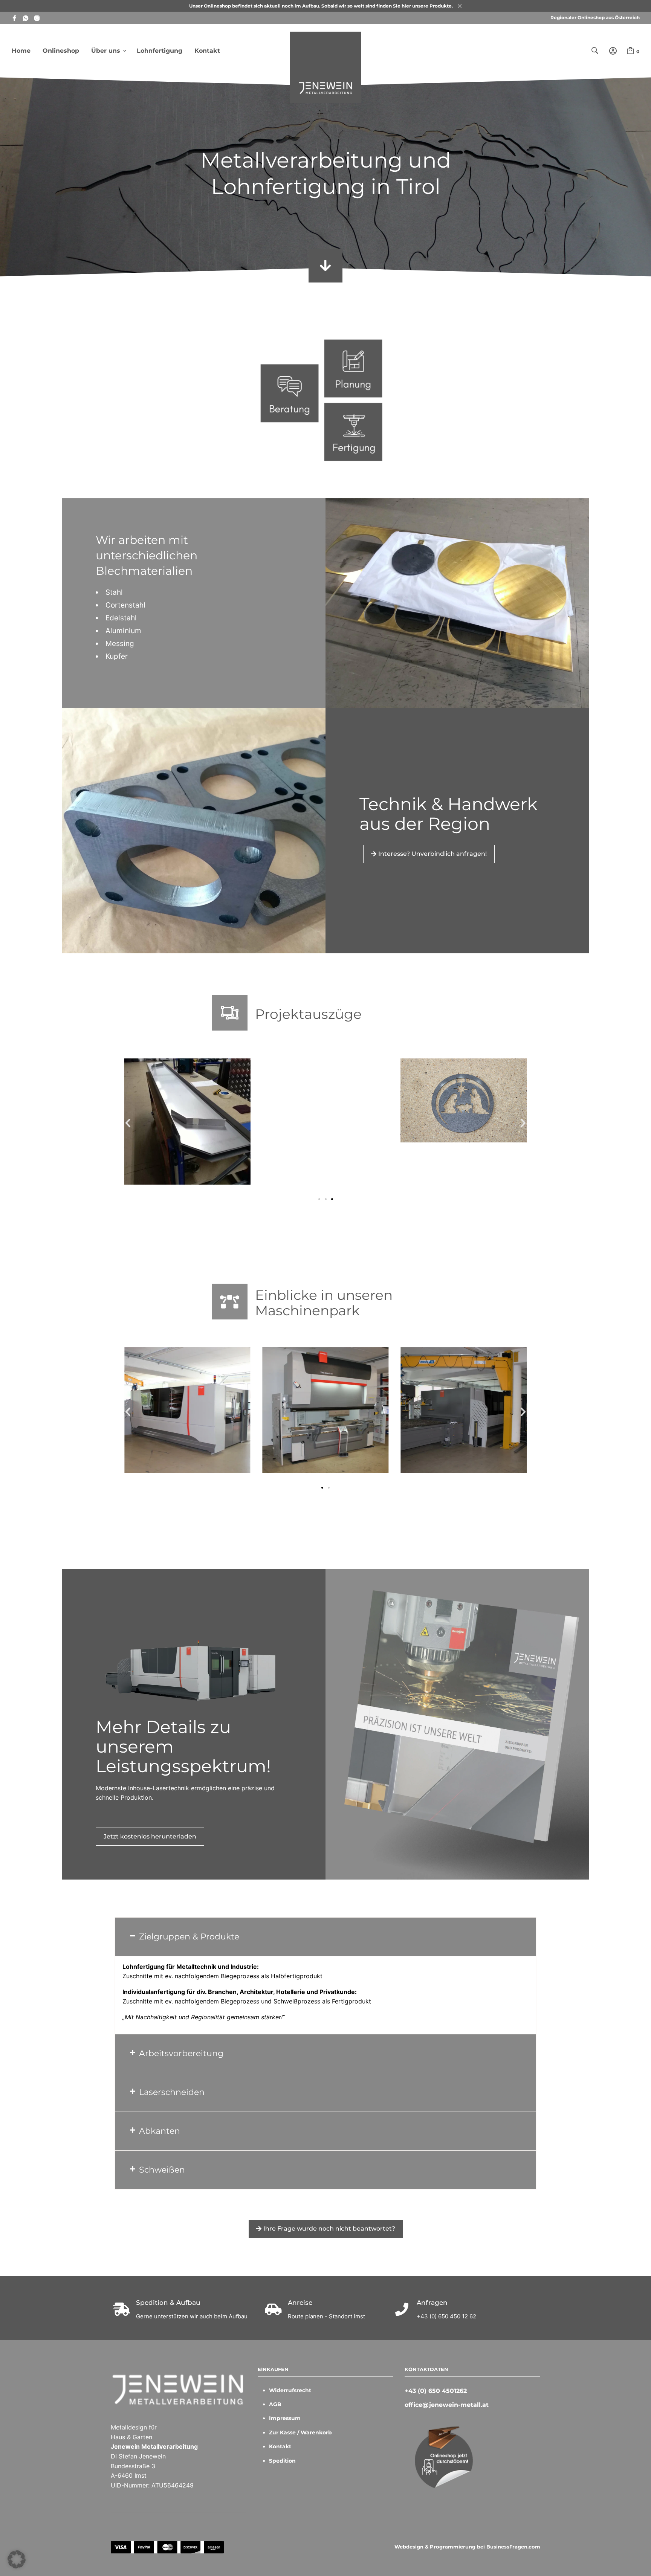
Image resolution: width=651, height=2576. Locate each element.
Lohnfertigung (160, 51)
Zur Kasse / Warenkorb (300, 2432)
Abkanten (160, 2131)
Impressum (285, 2418)
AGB (275, 2404)
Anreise (300, 2303)
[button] (128, 1123)
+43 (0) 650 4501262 (436, 2391)
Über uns (106, 51)
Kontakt (207, 51)
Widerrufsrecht (290, 2390)
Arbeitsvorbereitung (181, 2053)
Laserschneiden (172, 2092)
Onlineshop (61, 51)
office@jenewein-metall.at (447, 2405)
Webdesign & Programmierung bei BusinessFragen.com (467, 2547)
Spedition (282, 2461)
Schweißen (162, 2170)
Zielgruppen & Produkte (189, 1937)
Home (21, 51)
